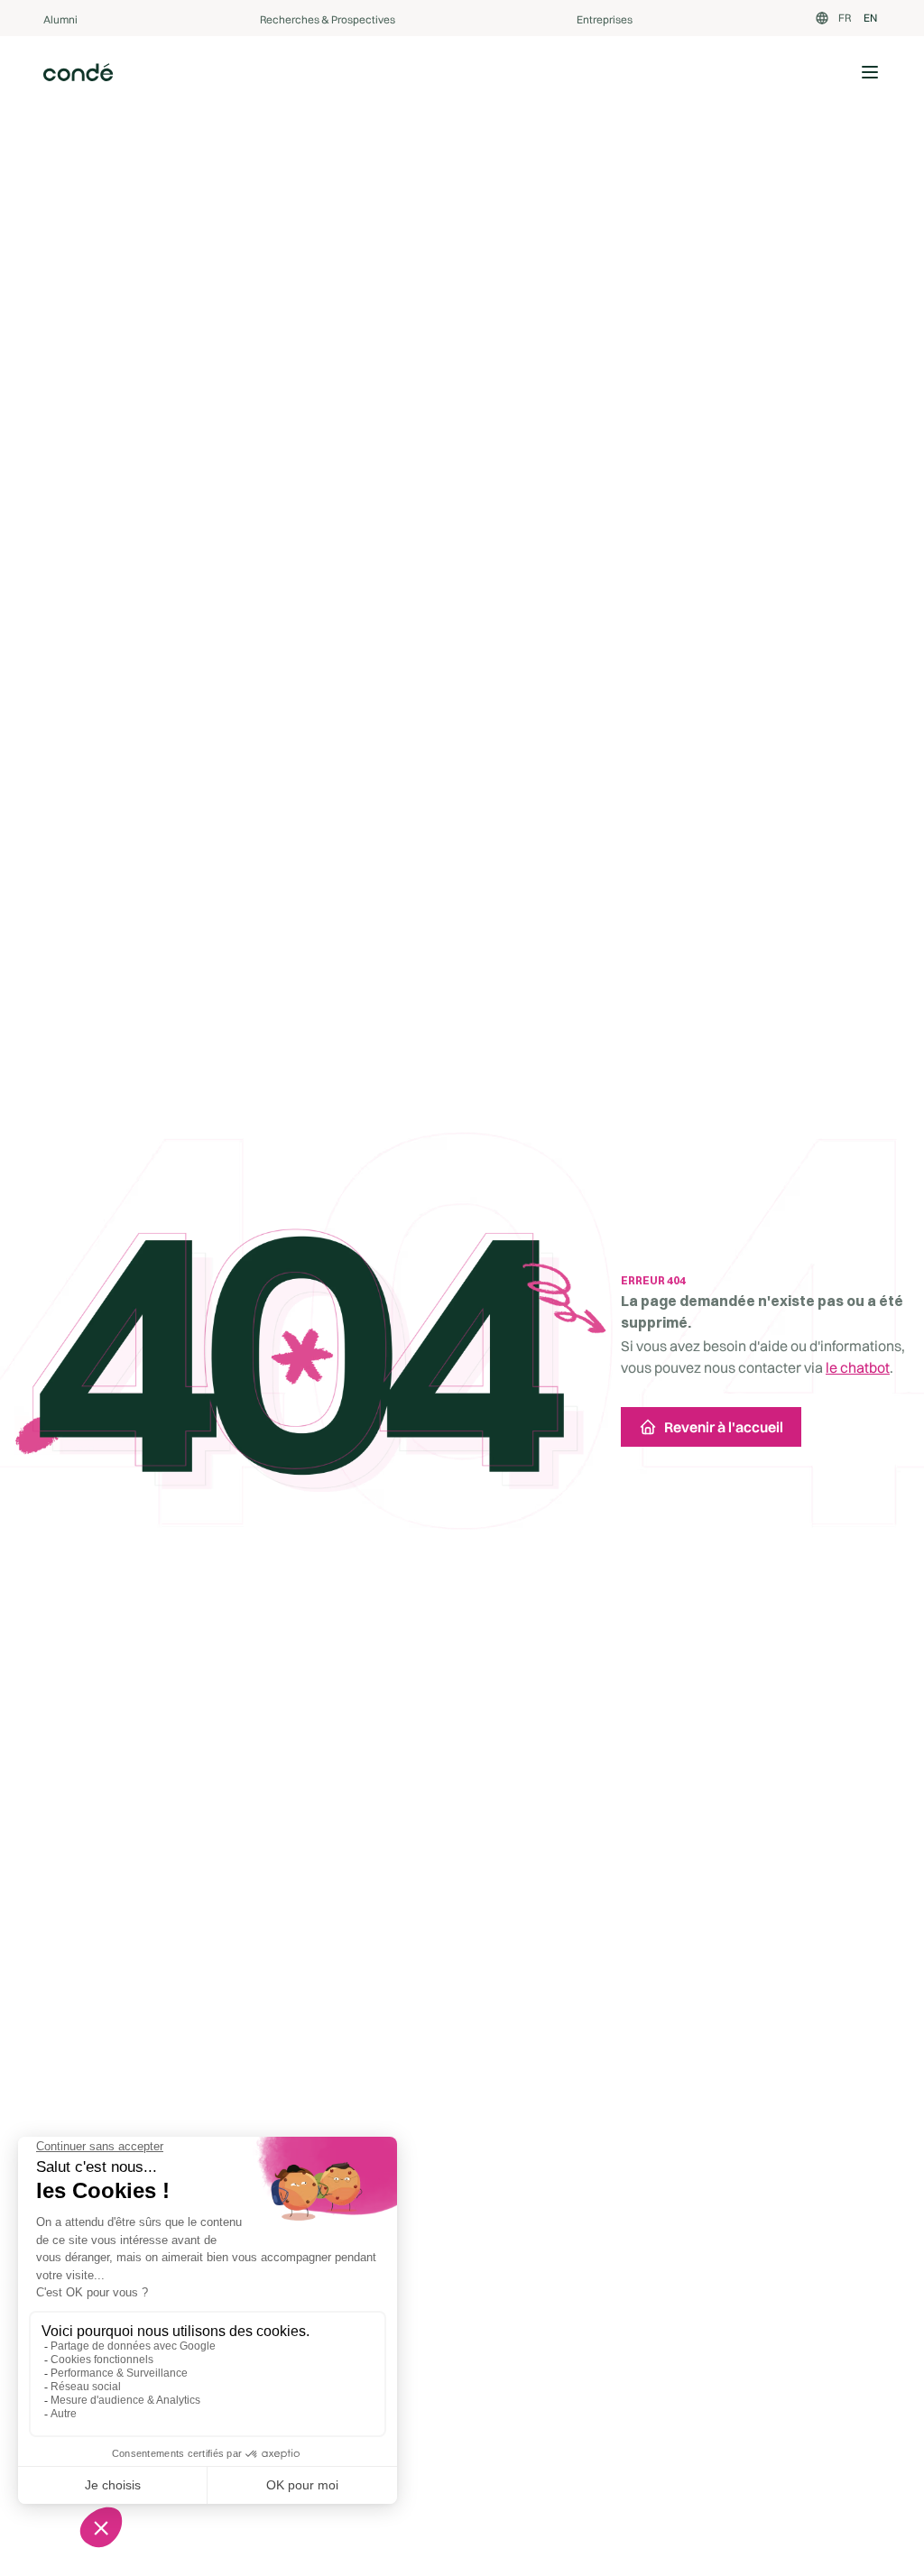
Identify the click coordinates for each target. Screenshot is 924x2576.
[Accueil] (79, 72)
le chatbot (858, 1367)
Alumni (60, 19)
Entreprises (605, 19)
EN (870, 18)
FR (845, 18)
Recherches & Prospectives (328, 19)
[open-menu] (870, 72)
